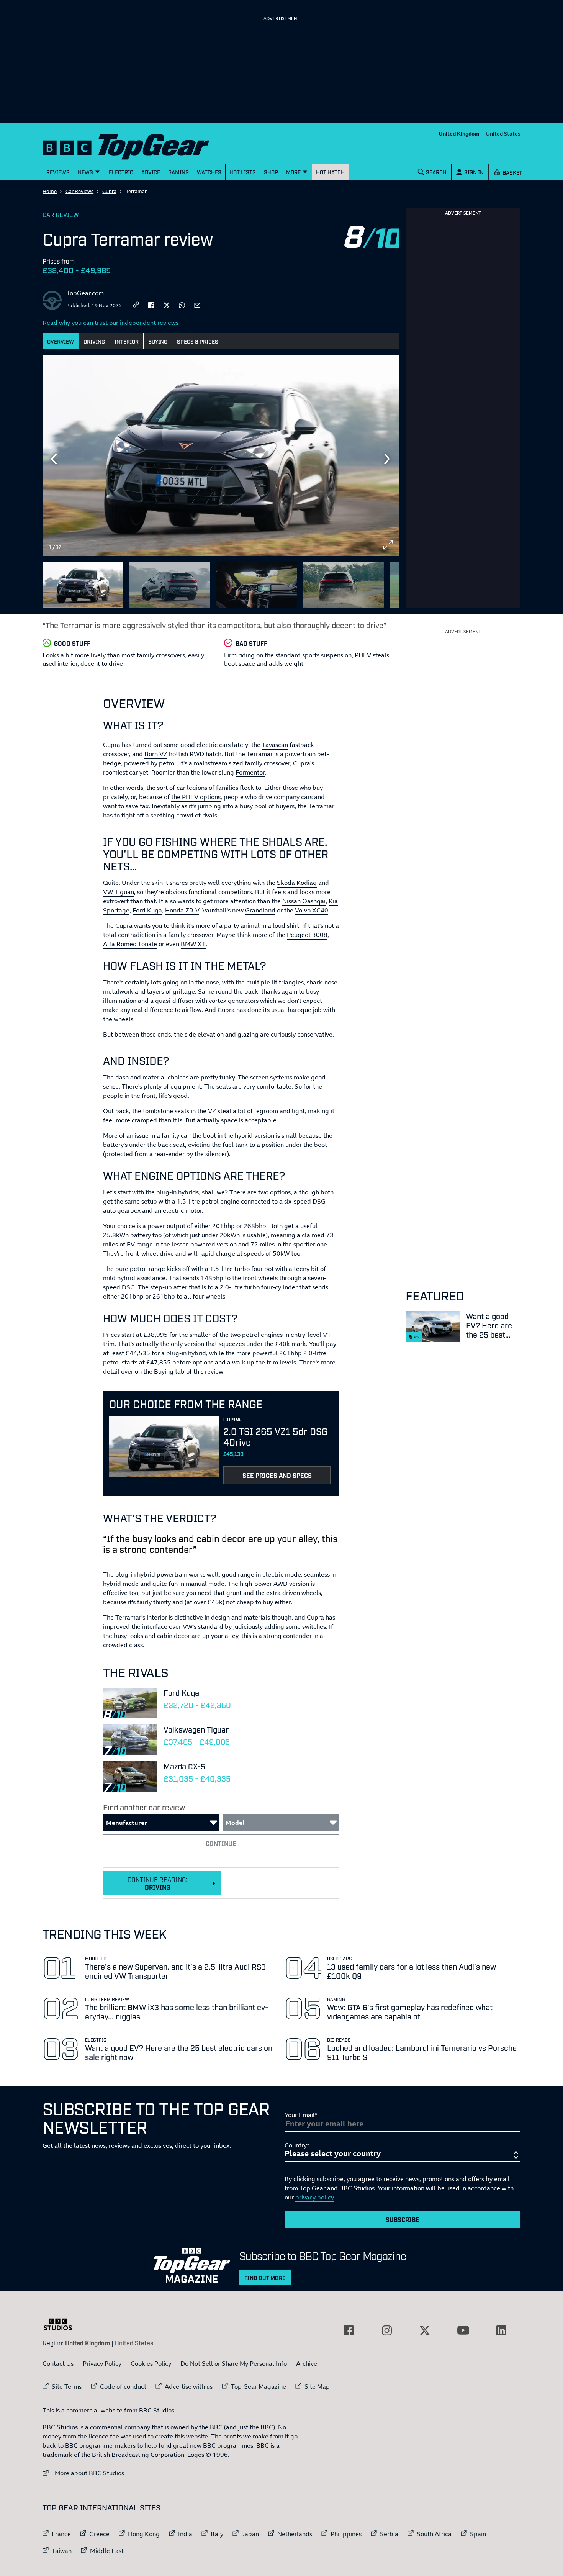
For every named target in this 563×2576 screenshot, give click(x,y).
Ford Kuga (147, 910)
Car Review (61, 215)
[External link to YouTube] (463, 2330)
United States (503, 133)
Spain (478, 2534)
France (61, 2534)
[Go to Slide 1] (83, 585)
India (185, 2534)
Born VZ (156, 754)
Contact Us (58, 2363)
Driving (94, 341)
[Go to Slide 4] (344, 585)
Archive (307, 2363)
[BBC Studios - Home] (62, 2324)
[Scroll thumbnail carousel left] (368, 582)
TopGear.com (85, 293)
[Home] (136, 145)
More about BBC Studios (83, 2473)
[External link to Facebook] (349, 2330)
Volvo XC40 (312, 910)
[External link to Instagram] (387, 2330)
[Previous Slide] (54, 459)
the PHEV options (196, 797)
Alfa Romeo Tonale (130, 944)
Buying (158, 341)
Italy (217, 2534)
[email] (197, 305)
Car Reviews (79, 191)
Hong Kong (144, 2534)
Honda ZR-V (182, 910)
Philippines (346, 2534)
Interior (127, 341)
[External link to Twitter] (425, 2330)
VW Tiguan (119, 892)
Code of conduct (123, 2386)
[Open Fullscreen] (388, 545)
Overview (61, 341)
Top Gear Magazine (259, 2386)
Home (50, 191)
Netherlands (295, 2534)
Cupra (109, 191)
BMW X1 (193, 944)
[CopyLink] (136, 305)
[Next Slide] (388, 459)
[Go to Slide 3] (257, 585)
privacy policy (314, 2197)
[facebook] (151, 305)
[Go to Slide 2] (170, 585)
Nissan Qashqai (304, 901)
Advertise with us (189, 2386)
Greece (99, 2534)
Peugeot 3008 (307, 935)
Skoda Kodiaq (297, 883)
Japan (250, 2534)
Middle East (107, 2551)
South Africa (434, 2534)
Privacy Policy (102, 2363)
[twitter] (167, 305)
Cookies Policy (151, 2363)
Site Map (317, 2386)
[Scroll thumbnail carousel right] (388, 582)
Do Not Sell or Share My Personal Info (234, 2363)
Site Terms (67, 2386)
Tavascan (275, 745)
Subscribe (403, 2219)
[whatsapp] (182, 305)
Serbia (389, 2534)
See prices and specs (277, 1475)
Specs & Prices (198, 341)
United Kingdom (459, 133)
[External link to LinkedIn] (501, 2330)
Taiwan (62, 2551)
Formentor (250, 772)
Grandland (260, 910)
